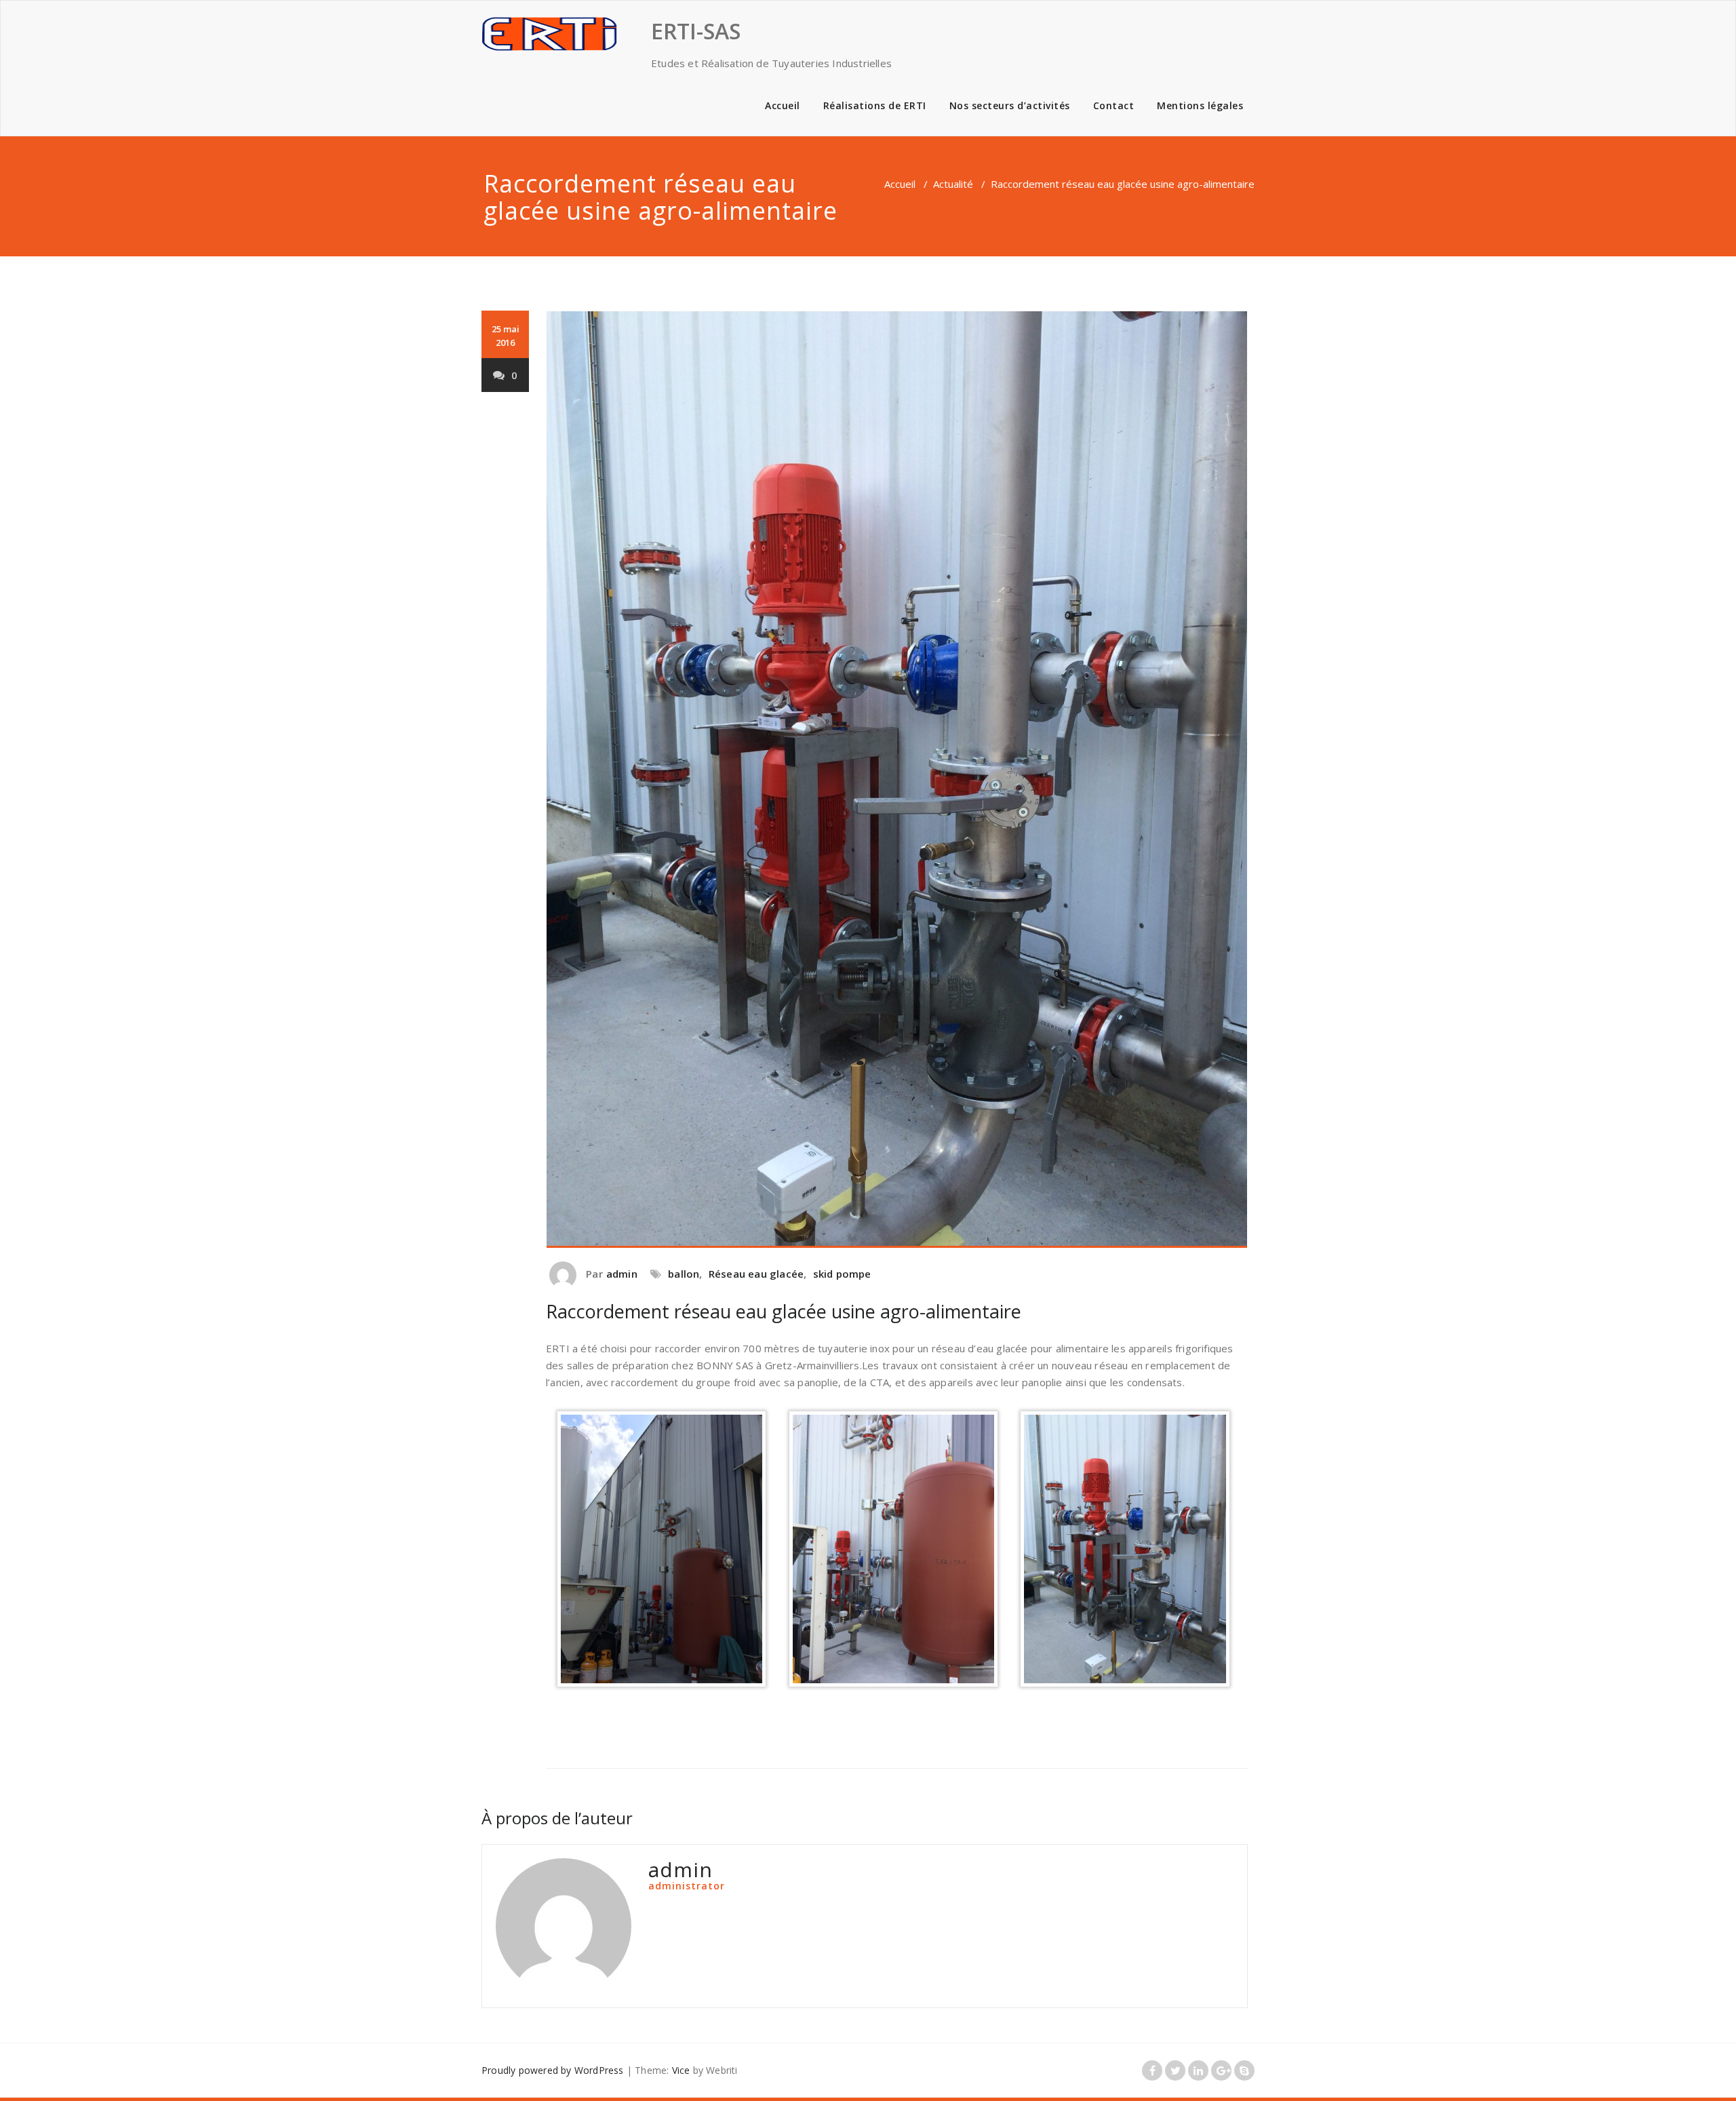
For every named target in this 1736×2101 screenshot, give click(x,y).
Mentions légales (1200, 105)
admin (622, 1274)
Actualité (953, 184)
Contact (1114, 105)
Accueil (783, 105)
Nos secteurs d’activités (1010, 105)
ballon (684, 1274)
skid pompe (842, 1274)
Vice (681, 2070)
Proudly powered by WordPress (553, 2070)
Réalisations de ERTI (875, 105)
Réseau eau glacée (756, 1274)
